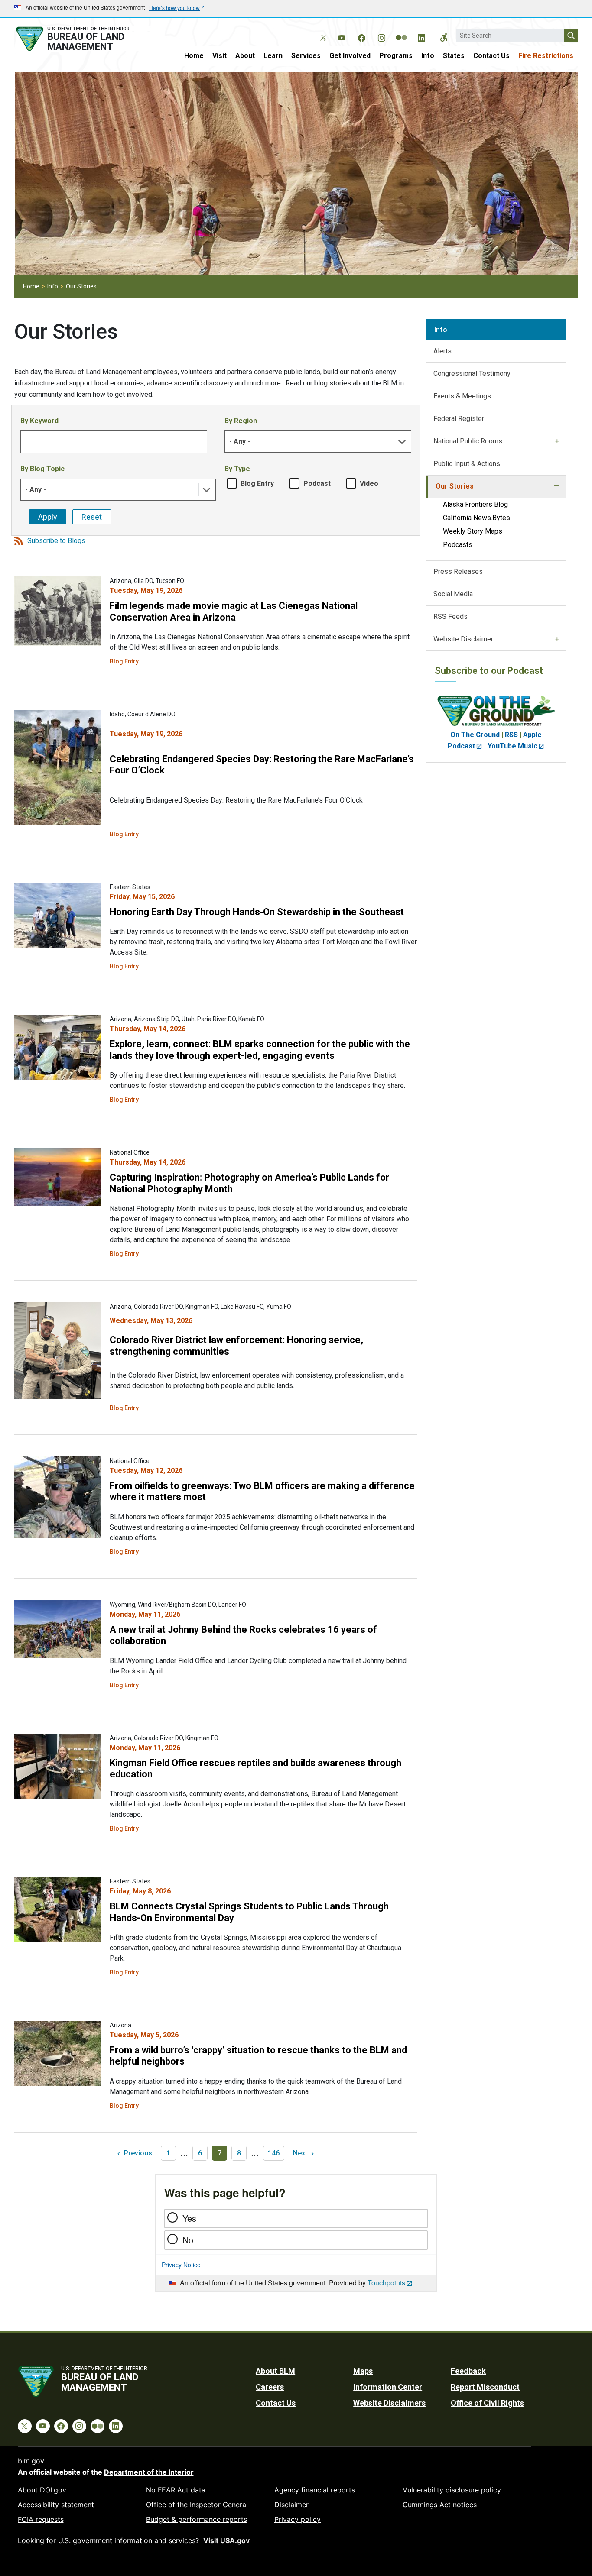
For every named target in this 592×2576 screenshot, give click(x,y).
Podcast (317, 484)
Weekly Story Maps (473, 531)
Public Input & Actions (467, 464)
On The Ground (475, 735)
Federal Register (459, 419)
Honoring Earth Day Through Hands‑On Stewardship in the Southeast (257, 912)
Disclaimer (291, 2505)
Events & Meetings (462, 396)
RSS (511, 735)
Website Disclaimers (389, 2403)
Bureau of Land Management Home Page (82, 39)
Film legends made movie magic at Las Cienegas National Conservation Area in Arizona (234, 611)
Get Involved (350, 56)
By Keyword (39, 421)
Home (194, 56)
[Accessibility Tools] (444, 37)
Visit (220, 56)
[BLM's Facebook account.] (361, 36)
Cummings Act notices (440, 2505)
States (454, 56)
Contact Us (491, 56)
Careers (270, 2387)
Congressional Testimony (472, 374)
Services (306, 56)
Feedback (468, 2371)
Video (369, 484)
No (188, 2240)
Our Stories (455, 486)
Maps (363, 2371)
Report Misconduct (485, 2387)
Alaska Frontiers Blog (475, 504)
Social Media (453, 594)
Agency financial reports (315, 2490)
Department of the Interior (149, 2472)
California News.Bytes (477, 518)
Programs (396, 56)
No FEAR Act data (176, 2490)
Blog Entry (257, 484)
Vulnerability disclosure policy (452, 2490)
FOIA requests (41, 2519)
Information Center (388, 2387)
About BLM (275, 2371)
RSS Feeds (451, 616)
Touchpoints (386, 2283)
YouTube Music (512, 746)
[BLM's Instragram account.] (381, 36)
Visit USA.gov (226, 2540)
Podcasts (458, 545)
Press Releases (458, 571)
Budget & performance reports (197, 2519)
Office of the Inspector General (197, 2505)
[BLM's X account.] (322, 31)
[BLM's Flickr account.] (401, 31)
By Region (241, 421)
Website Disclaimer (463, 639)
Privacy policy (298, 2519)
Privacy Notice (181, 2265)
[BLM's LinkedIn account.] (421, 36)
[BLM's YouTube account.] (342, 36)
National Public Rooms (468, 441)
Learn (273, 56)
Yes (189, 2218)
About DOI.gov (42, 2490)
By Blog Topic (42, 469)
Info (428, 56)
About (245, 56)
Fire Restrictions (546, 56)
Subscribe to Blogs (56, 541)
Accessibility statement (56, 2505)
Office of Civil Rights (487, 2403)
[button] (402, 442)
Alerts (442, 351)
